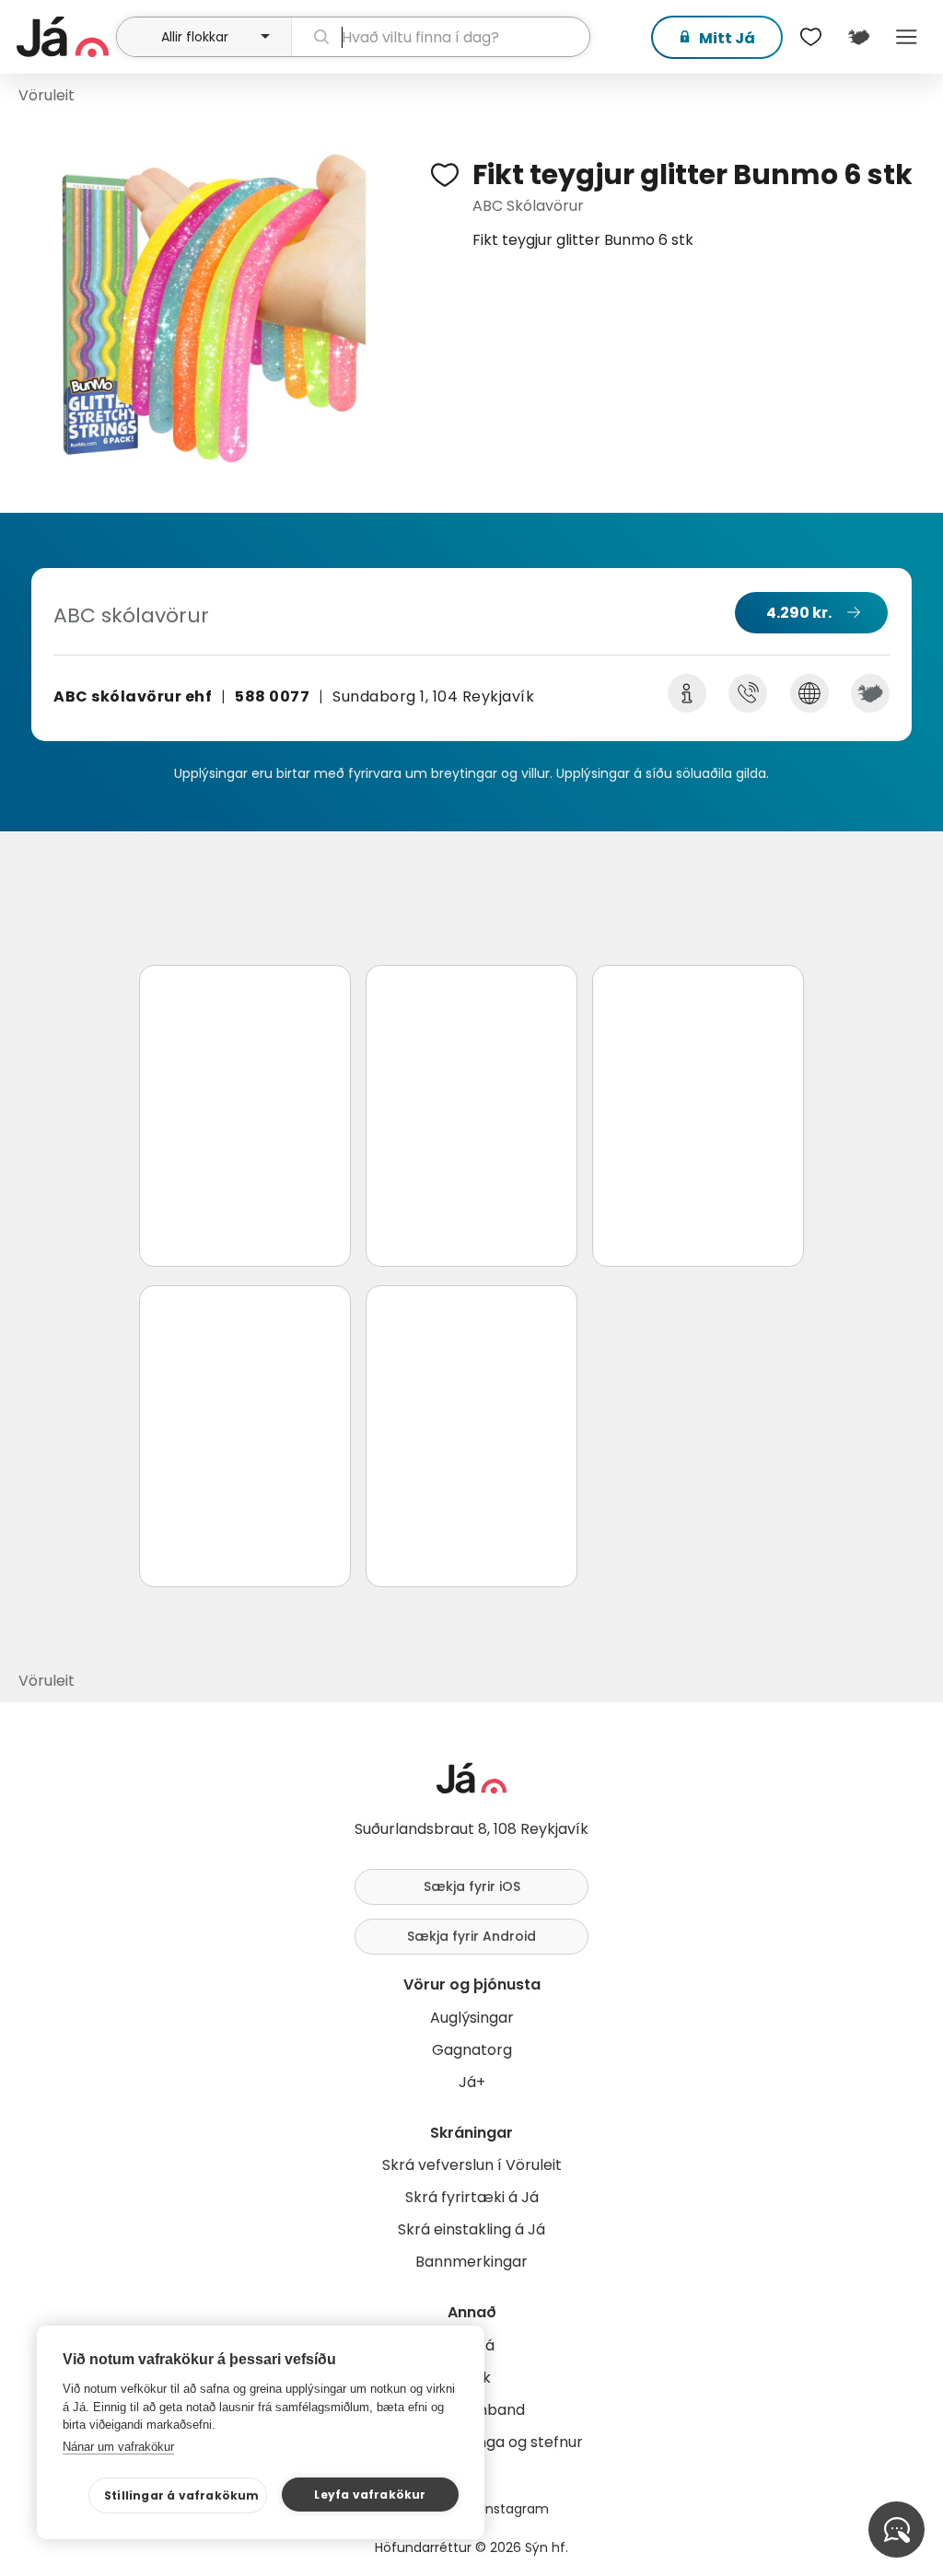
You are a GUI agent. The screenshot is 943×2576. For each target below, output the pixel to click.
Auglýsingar (472, 2018)
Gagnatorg (472, 2050)
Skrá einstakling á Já (471, 2229)
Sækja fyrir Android (471, 1936)
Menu (906, 37)
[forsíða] (64, 37)
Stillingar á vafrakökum (182, 2495)
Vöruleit (47, 95)
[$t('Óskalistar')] (810, 37)
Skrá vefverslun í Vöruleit (472, 2165)
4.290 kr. (799, 613)
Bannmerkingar (471, 2262)
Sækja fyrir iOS (472, 1886)
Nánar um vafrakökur (118, 2447)
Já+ (472, 2082)
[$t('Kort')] (858, 37)
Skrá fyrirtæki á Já (472, 2197)
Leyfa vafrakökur (370, 2495)
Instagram (516, 2509)
